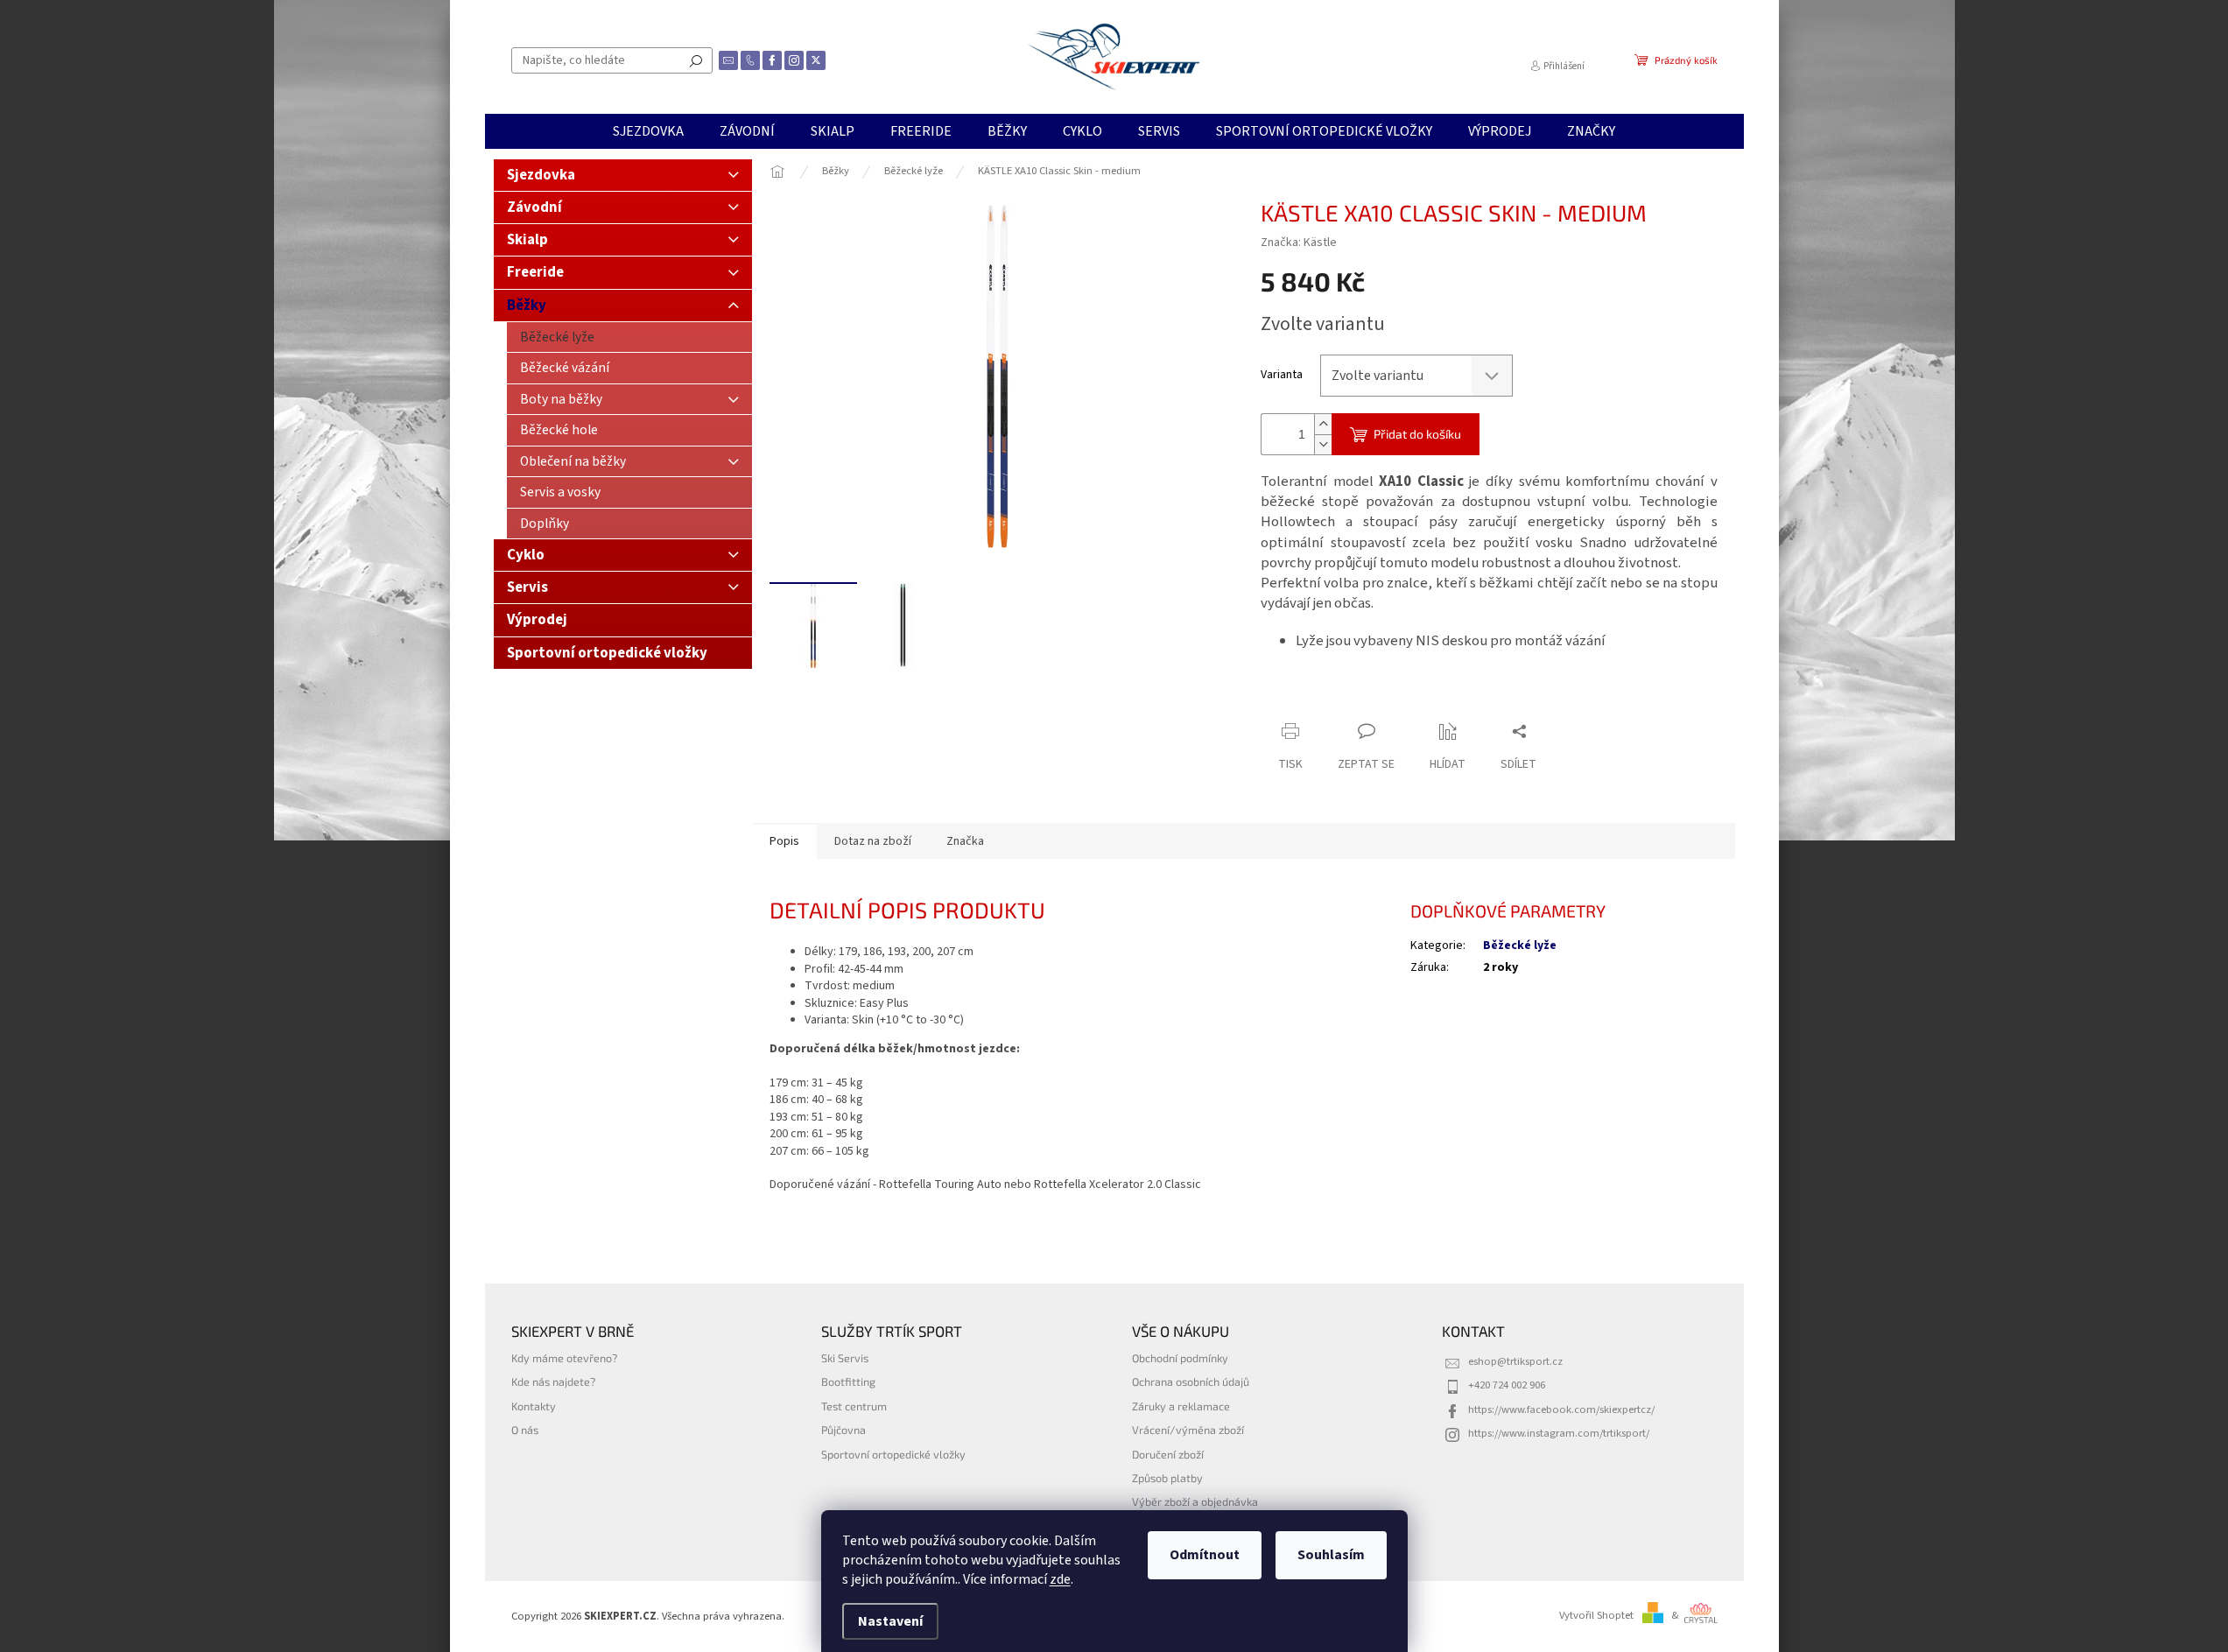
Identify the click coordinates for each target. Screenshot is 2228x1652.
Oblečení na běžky (573, 461)
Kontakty (534, 1406)
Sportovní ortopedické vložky (607, 653)
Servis (527, 587)
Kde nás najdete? (553, 1381)
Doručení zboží (1168, 1454)
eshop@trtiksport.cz (1515, 1361)
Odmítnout (1205, 1555)
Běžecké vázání (565, 368)
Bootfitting (848, 1381)
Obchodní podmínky (1180, 1358)
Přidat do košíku (1417, 434)
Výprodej (537, 620)
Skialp (527, 240)
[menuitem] (648, 131)
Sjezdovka (541, 175)
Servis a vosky (560, 492)
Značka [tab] (965, 841)
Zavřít (1353, 697)
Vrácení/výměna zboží (1188, 1430)
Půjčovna (843, 1430)
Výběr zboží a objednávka (1195, 1501)
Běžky (527, 306)
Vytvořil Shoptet (1596, 1615)
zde (1060, 1579)
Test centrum (854, 1406)
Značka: (1299, 243)
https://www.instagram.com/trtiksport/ (1559, 1433)
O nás (525, 1430)
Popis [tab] (784, 841)
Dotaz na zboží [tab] (873, 841)
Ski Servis (845, 1358)
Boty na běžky (561, 399)
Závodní (534, 207)
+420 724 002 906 (1507, 1385)
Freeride (535, 272)
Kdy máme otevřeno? (564, 1358)
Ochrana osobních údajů (1191, 1381)
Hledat (696, 60)
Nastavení (890, 1621)
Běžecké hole (559, 430)
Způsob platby (1167, 1478)
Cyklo (526, 555)
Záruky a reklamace (1181, 1406)
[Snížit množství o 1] (1323, 444)
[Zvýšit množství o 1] (1323, 424)
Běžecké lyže (557, 337)
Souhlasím (1331, 1555)
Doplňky (545, 524)
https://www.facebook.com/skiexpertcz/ (1561, 1409)
